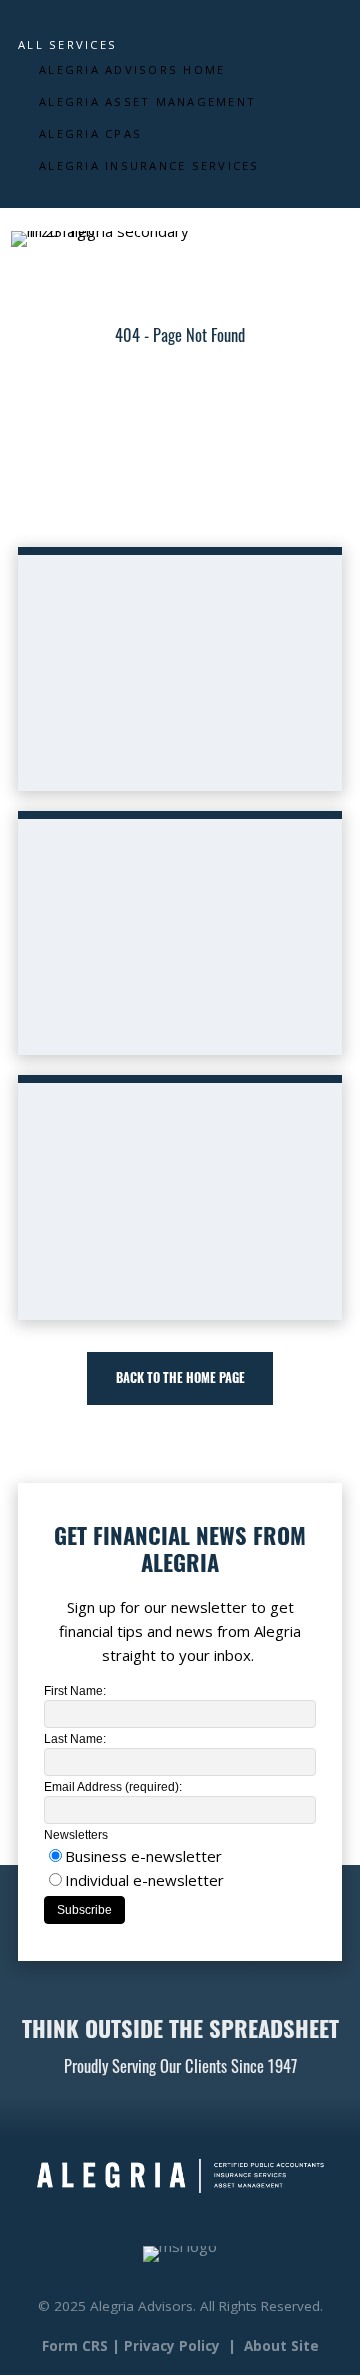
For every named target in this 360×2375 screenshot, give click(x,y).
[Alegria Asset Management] (329, 239)
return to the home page (204, 503)
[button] (179, 1378)
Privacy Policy (172, 2346)
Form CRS (75, 2346)
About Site (281, 2346)
